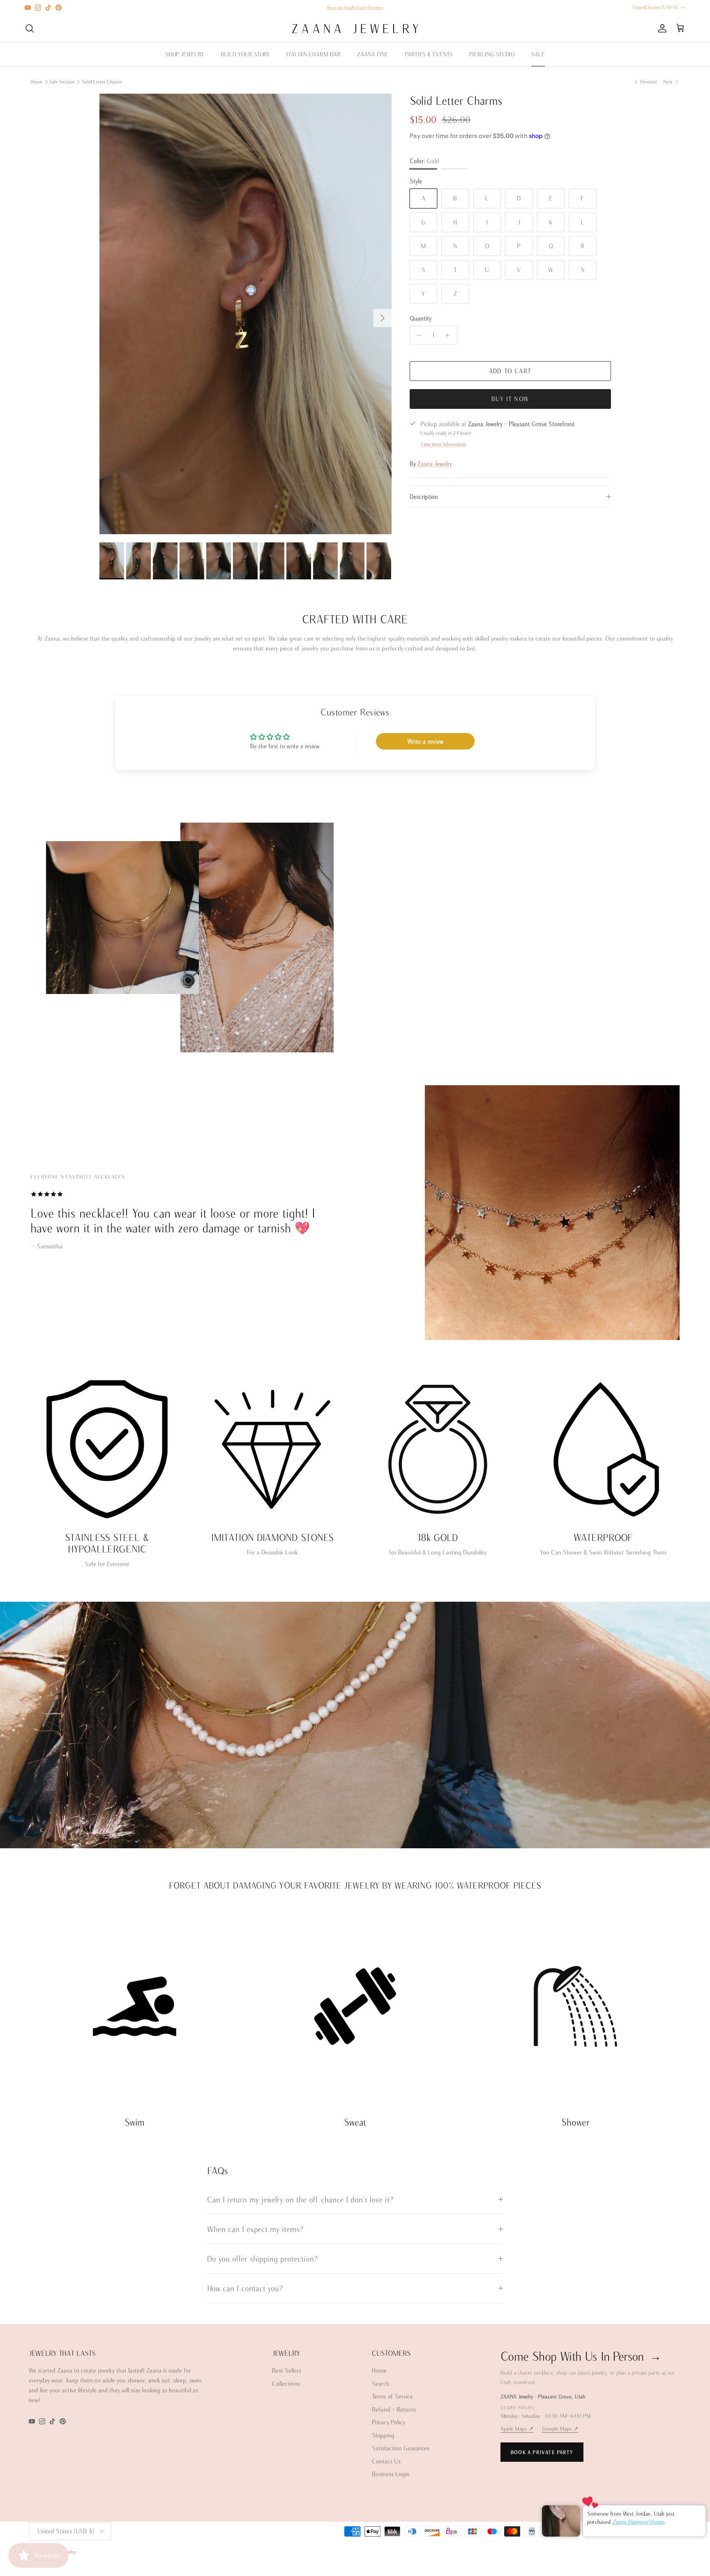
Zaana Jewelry (435, 464)
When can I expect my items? (255, 2229)
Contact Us (386, 2461)
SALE (538, 54)
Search (381, 2383)
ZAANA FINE (373, 54)
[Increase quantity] (450, 335)
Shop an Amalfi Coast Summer (355, 7)
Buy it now (510, 399)
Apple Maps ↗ (517, 2429)
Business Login (391, 2474)
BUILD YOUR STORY (245, 54)
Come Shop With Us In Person (581, 2356)
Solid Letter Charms (102, 82)
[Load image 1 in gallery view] (246, 314)
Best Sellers (287, 2370)
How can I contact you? (245, 2288)
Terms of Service (392, 2396)
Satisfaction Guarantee (401, 2448)
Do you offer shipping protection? (262, 2259)
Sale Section (62, 82)
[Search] (30, 28)
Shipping (383, 2435)
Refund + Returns (394, 2409)
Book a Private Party (542, 2452)
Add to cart (510, 371)
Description (424, 497)
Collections (286, 2383)
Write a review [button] (425, 741)
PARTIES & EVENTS (429, 54)
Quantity (421, 318)
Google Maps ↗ (560, 2429)
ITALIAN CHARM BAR (314, 54)
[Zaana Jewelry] (355, 29)
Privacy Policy (388, 2422)
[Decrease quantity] (417, 335)
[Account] (661, 28)
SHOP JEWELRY (185, 54)
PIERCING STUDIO (492, 54)
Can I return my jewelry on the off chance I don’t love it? (300, 2199)
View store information (443, 444)
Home (36, 82)
